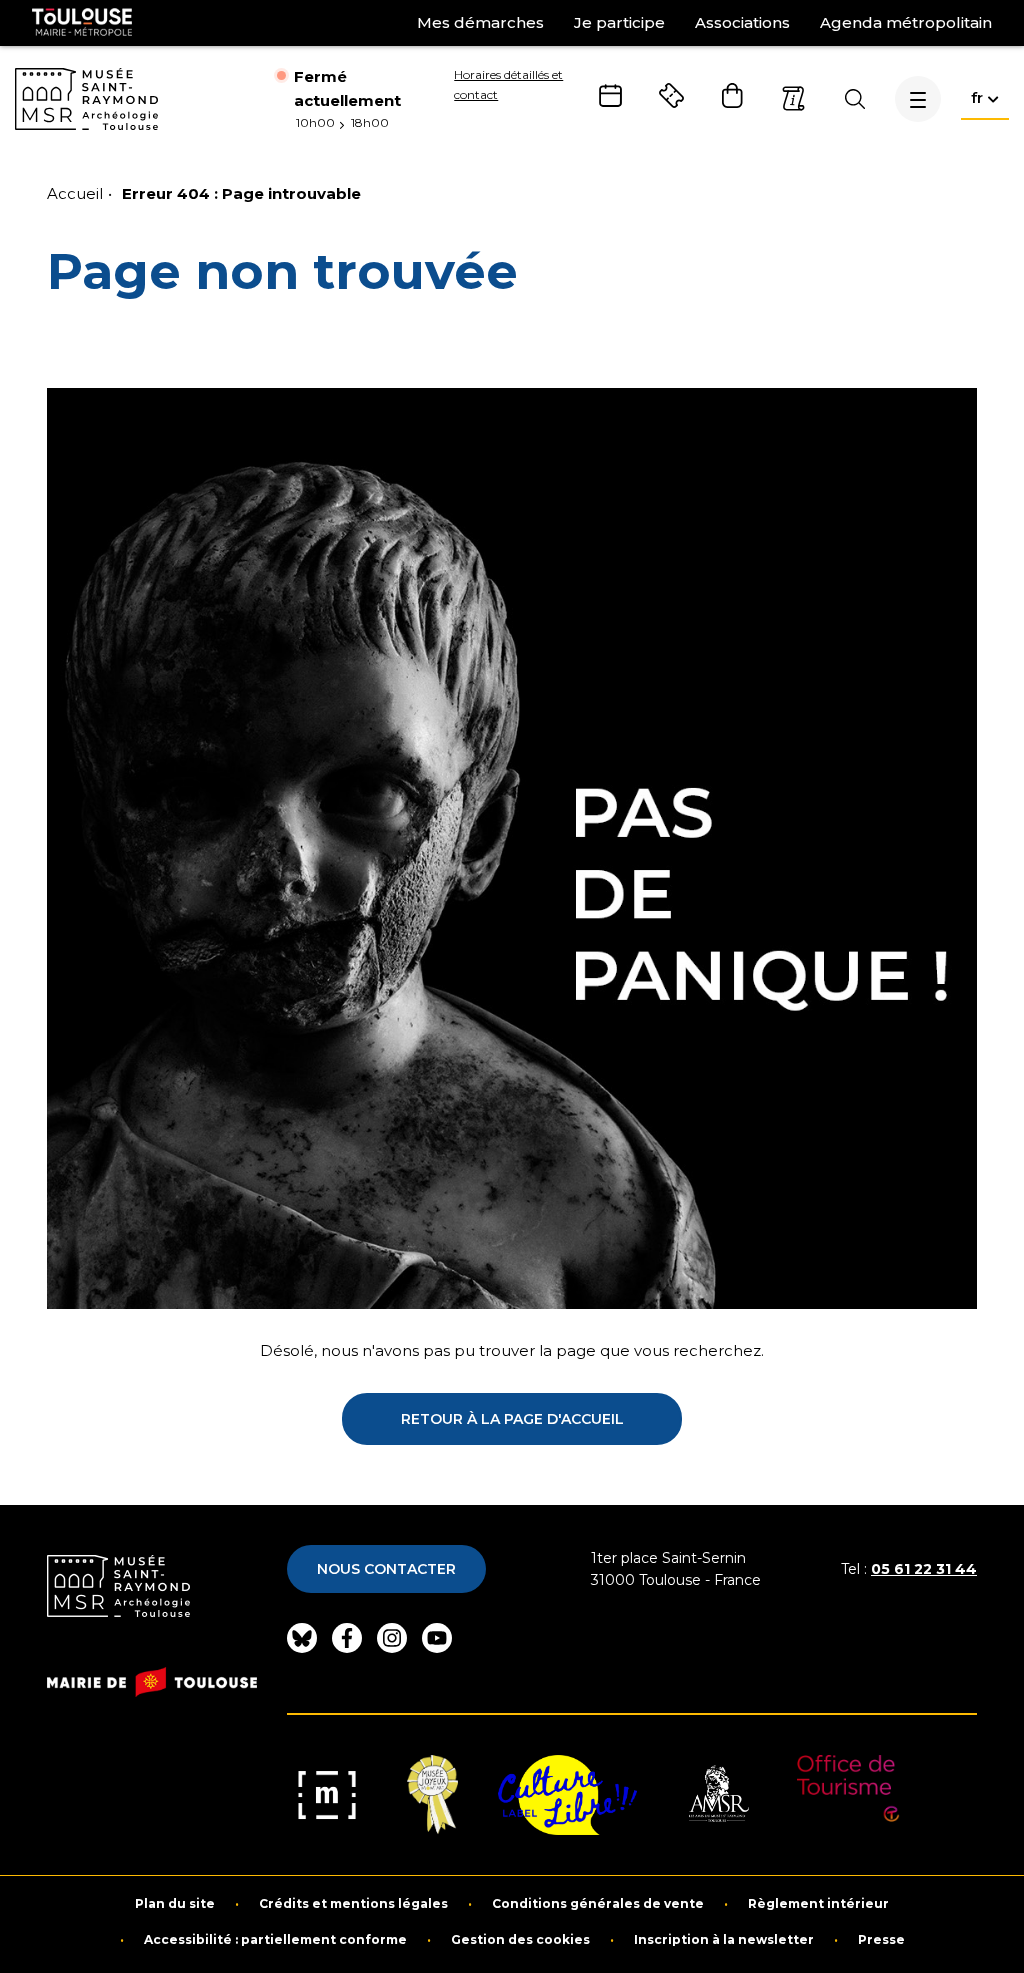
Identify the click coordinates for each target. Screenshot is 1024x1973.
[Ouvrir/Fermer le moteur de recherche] (854, 99)
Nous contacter (386, 1569)
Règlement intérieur (818, 1904)
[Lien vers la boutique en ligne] (732, 95)
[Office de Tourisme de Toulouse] (848, 1795)
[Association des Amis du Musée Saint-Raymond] (717, 1795)
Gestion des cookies (520, 1940)
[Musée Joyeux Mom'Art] (432, 1795)
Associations (742, 22)
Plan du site (175, 1904)
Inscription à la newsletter (724, 1940)
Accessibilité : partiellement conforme (275, 1940)
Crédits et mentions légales (353, 1904)
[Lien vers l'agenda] (610, 95)
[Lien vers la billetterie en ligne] (671, 95)
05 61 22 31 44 (924, 1569)
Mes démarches (480, 22)
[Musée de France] (327, 1795)
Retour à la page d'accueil (512, 1419)
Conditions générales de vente (598, 1904)
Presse (881, 1940)
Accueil (75, 193)
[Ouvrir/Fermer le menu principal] (918, 99)
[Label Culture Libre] (567, 1795)
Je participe (619, 22)
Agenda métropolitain (906, 22)
